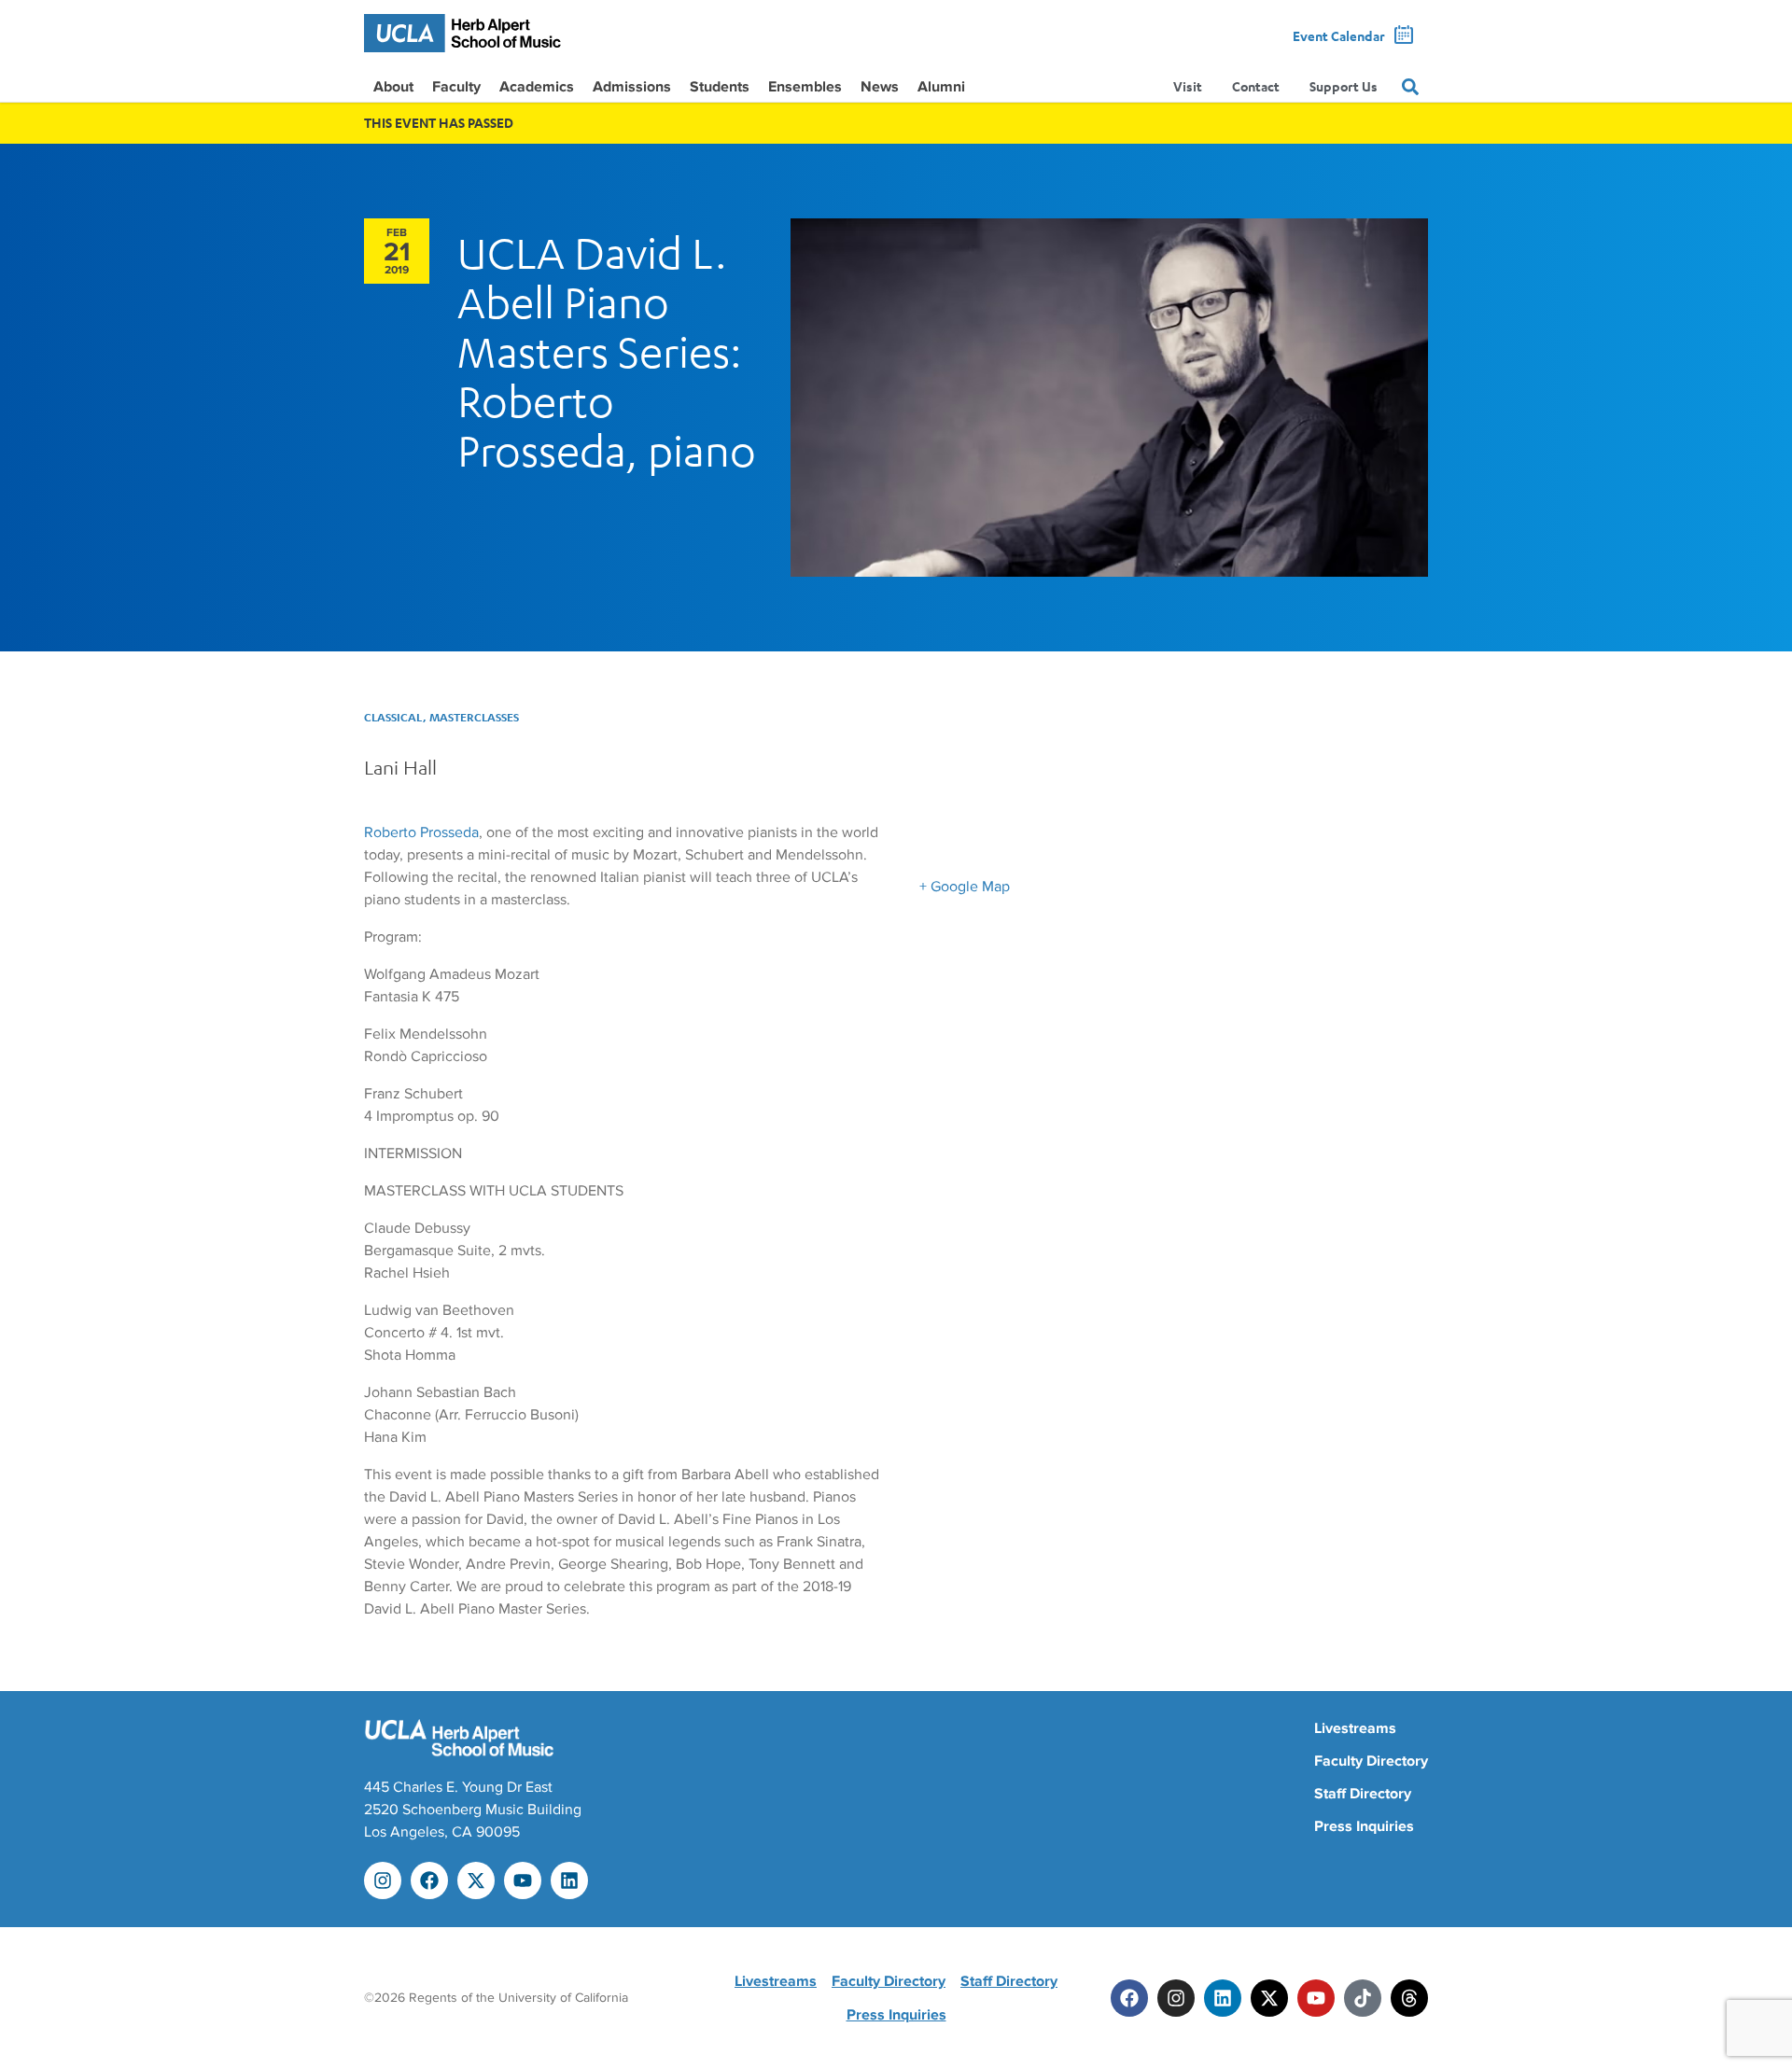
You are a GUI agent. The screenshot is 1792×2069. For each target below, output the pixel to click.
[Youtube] (523, 1880)
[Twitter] (1269, 1998)
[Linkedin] (569, 1880)
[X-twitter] (476, 1880)
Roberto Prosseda (421, 832)
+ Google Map (965, 887)
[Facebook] (429, 1880)
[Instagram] (383, 1880)
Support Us (1344, 86)
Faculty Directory (1371, 1761)
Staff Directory (1363, 1794)
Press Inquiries (1364, 1826)
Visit (1188, 86)
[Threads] (1409, 1998)
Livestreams (1355, 1728)
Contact (1256, 86)
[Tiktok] (1363, 1998)
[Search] (1410, 87)
